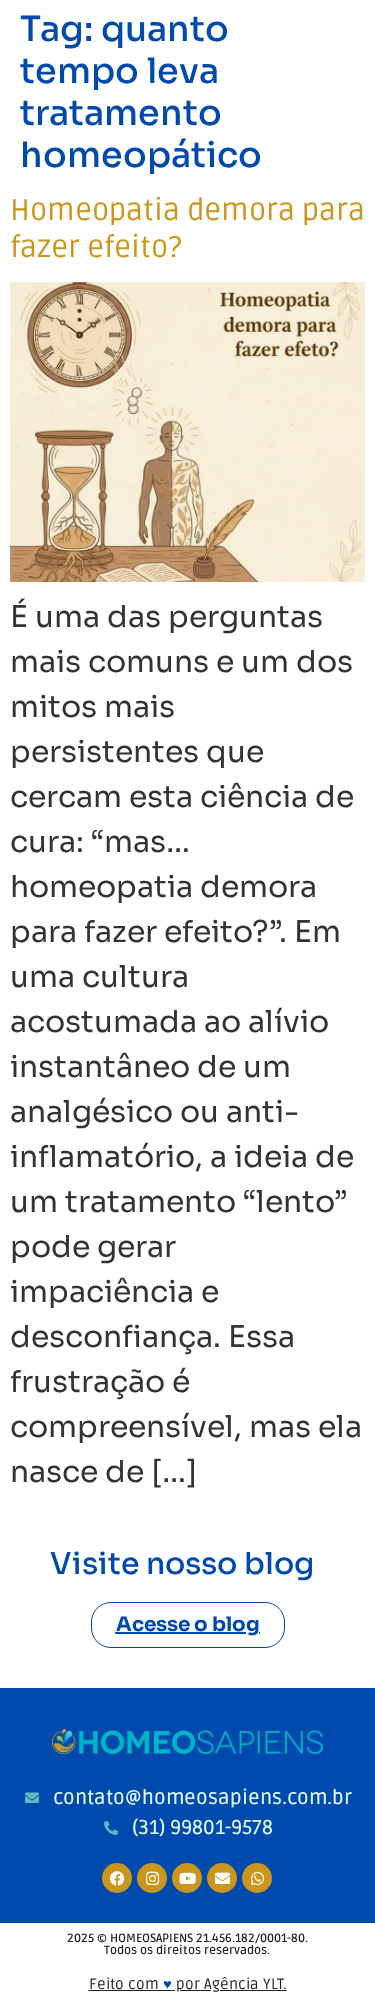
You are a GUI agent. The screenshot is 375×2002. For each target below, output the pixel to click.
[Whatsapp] (257, 1878)
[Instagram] (152, 1878)
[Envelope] (222, 1878)
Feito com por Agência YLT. (188, 1984)
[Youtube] (187, 1878)
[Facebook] (117, 1878)
